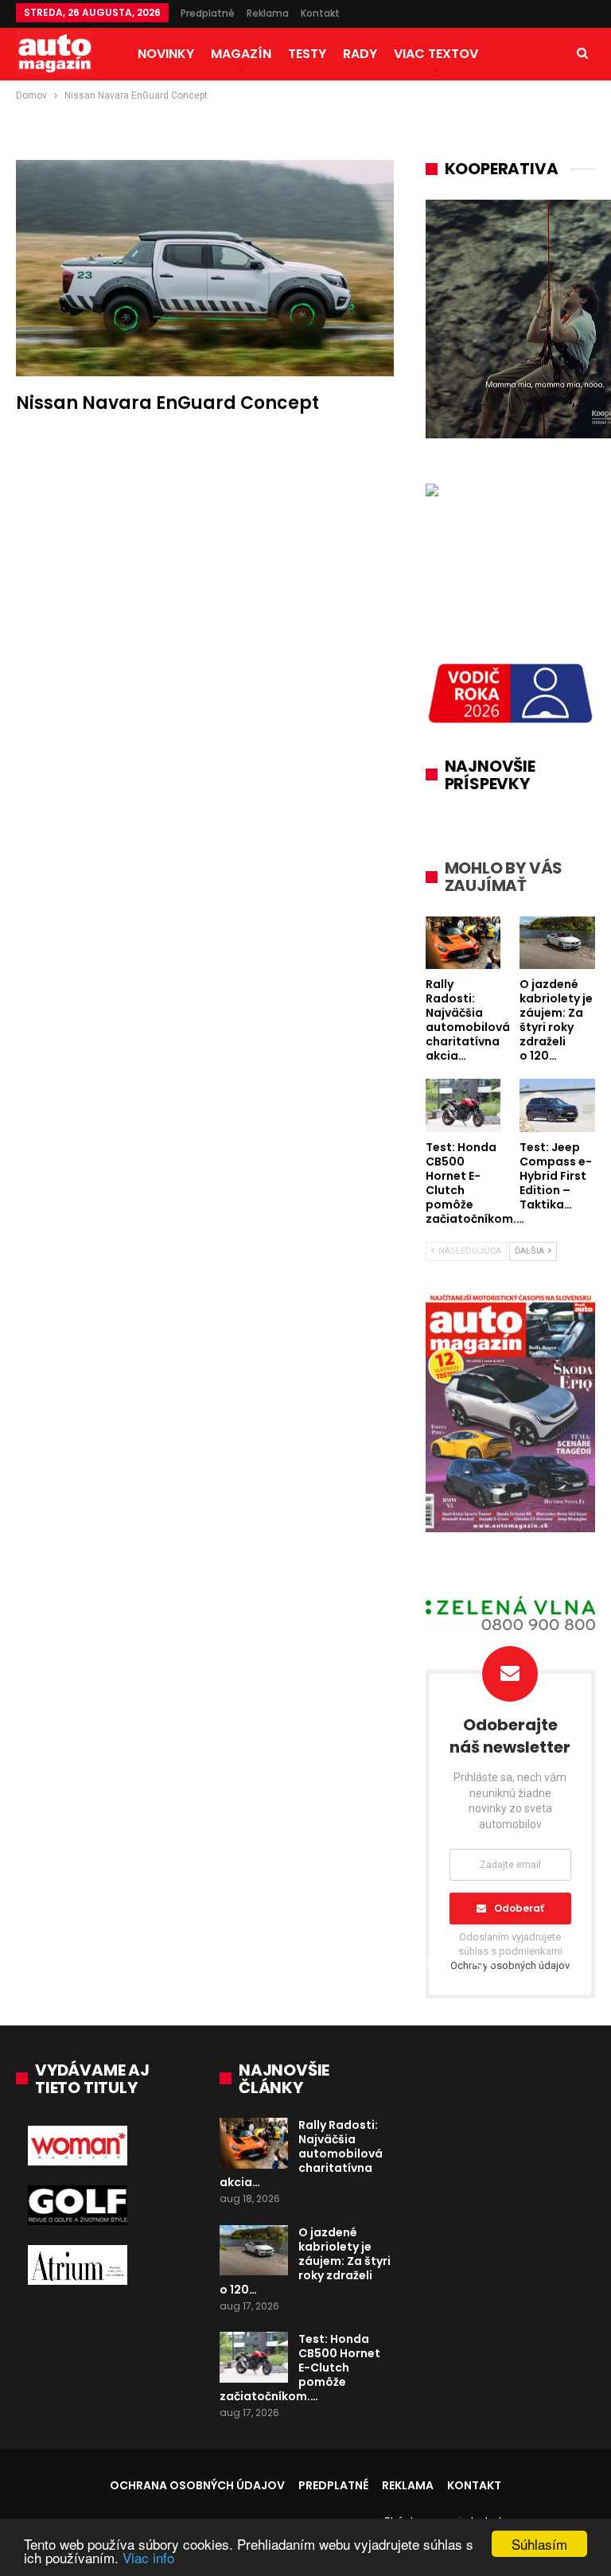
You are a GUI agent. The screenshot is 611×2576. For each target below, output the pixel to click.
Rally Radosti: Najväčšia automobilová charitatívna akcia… (301, 2154)
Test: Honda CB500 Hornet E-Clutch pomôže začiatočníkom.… (300, 2368)
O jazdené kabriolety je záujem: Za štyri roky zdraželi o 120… (305, 2261)
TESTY (307, 54)
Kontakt (320, 13)
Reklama (268, 13)
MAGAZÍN (241, 54)
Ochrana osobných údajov (197, 2485)
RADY (360, 54)
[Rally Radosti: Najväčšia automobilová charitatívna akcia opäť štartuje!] (254, 2143)
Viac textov (436, 54)
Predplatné (208, 13)
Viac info (148, 2557)
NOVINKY (166, 54)
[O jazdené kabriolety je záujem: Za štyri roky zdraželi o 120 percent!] (254, 2251)
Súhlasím (539, 2544)
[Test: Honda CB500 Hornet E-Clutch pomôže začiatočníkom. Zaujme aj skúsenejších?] (254, 2357)
